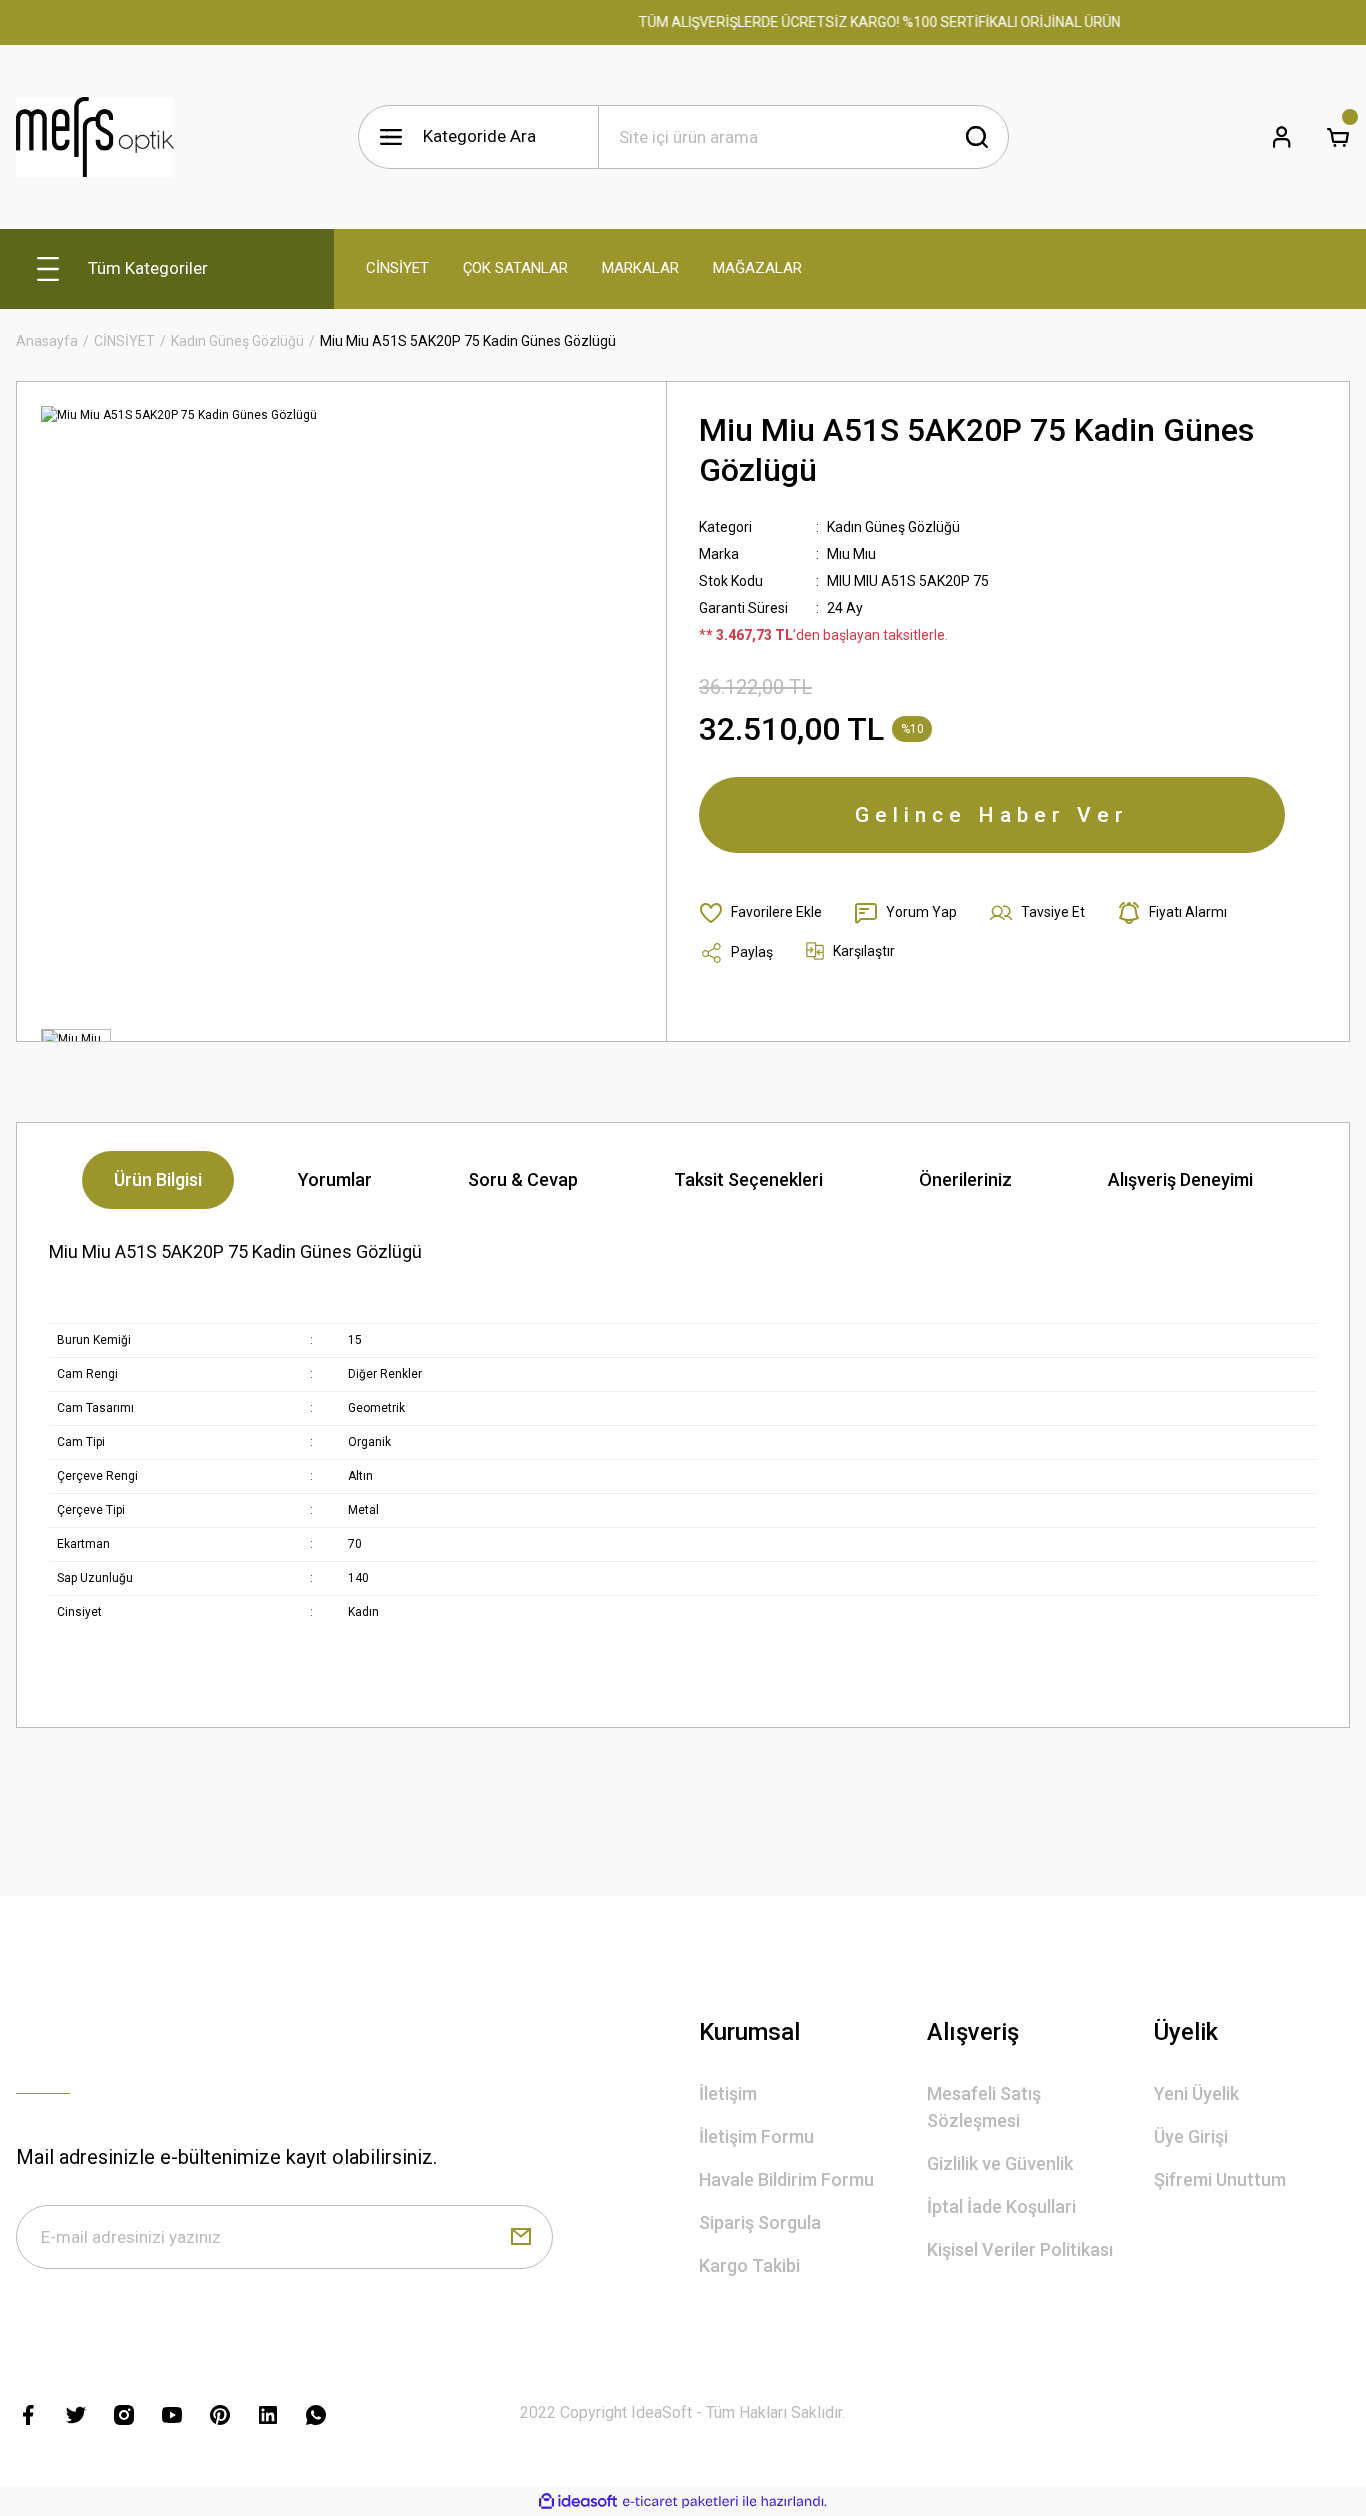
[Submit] (521, 2237)
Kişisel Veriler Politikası (1020, 2249)
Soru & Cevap (523, 1179)
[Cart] (1338, 137)
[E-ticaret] (680, 2502)
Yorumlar (335, 1179)
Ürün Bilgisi (158, 1179)
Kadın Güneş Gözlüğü (893, 527)
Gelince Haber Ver (992, 815)
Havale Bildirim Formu (786, 2179)
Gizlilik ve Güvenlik (1000, 2163)
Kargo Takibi (749, 2265)
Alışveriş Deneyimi (1180, 1179)
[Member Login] (1282, 137)
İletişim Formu (756, 2136)
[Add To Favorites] (760, 913)
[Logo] (95, 137)
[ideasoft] (578, 2501)
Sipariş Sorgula (760, 2222)
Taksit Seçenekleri (748, 1179)
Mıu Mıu (851, 554)
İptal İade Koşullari (1001, 2206)
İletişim (728, 2093)
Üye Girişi (1191, 2136)
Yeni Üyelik (1196, 2093)
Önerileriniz (965, 1179)
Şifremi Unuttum (1220, 2179)
